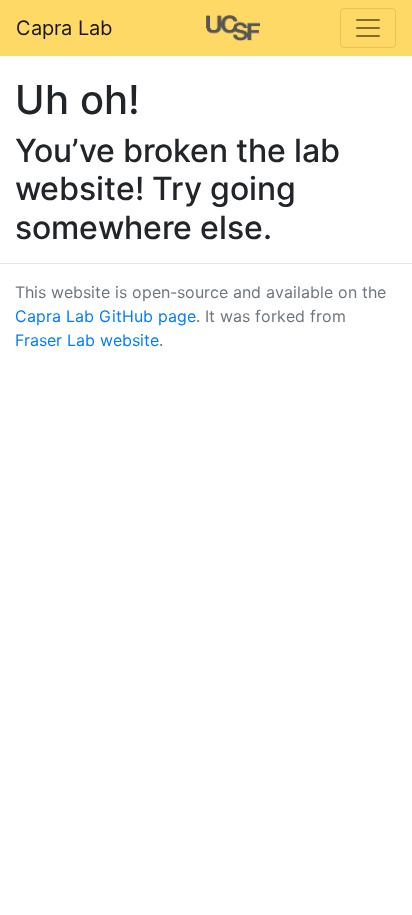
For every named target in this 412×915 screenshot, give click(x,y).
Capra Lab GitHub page (105, 316)
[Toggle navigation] (368, 28)
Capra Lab (64, 28)
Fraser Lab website (87, 340)
